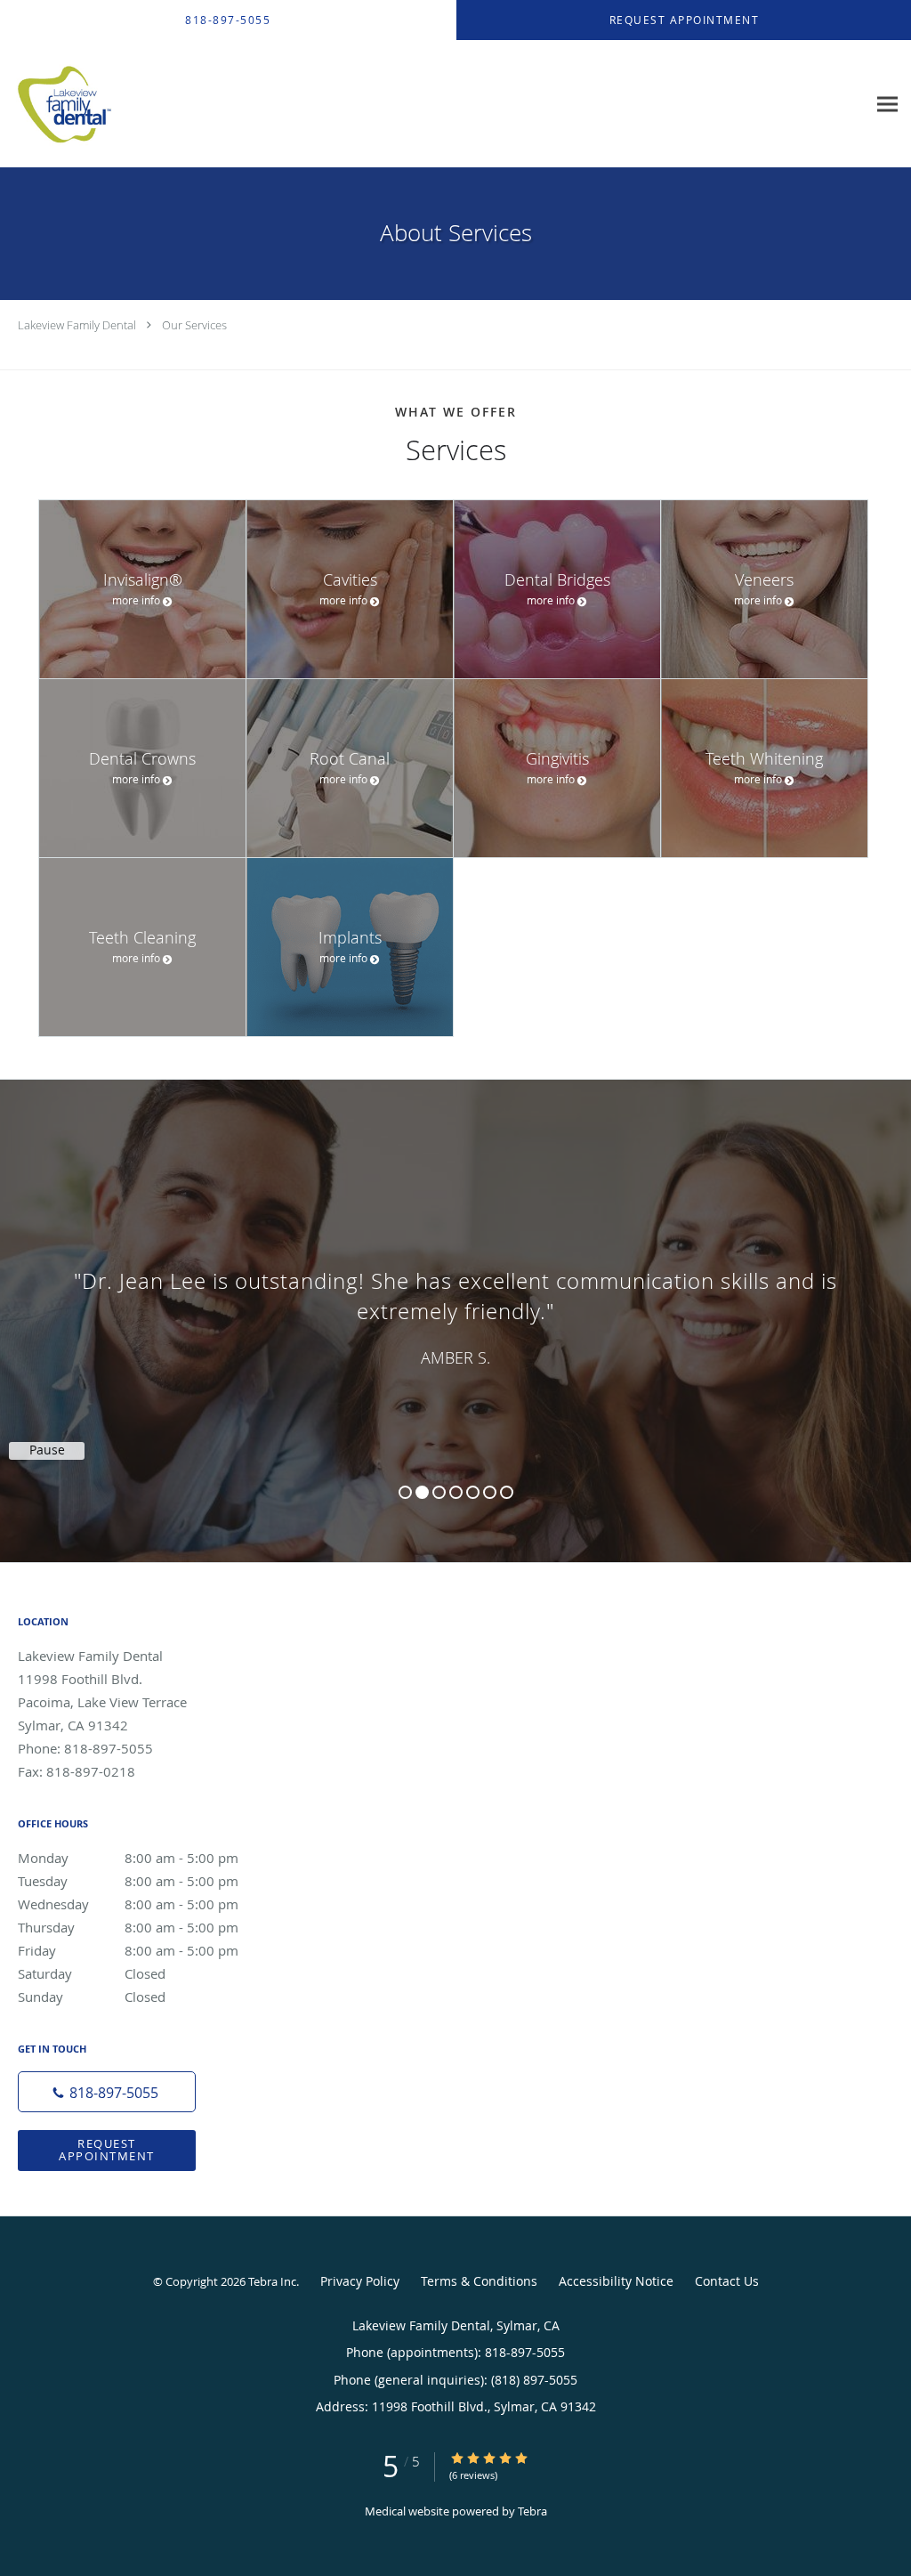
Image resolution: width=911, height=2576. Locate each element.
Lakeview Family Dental (77, 325)
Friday (128, 1950)
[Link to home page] (59, 104)
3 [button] (439, 1492)
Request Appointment (107, 2149)
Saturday (92, 1973)
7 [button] (507, 1492)
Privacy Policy (360, 2281)
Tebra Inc (272, 2281)
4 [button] (456, 1492)
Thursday (128, 1927)
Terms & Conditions (479, 2281)
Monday (128, 1858)
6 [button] (490, 1492)
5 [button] (473, 1492)
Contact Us (727, 2281)
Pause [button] (47, 1450)
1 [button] (405, 1492)
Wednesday (128, 1904)
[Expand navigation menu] (887, 105)
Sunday (92, 1997)
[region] (455, 1303)
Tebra (532, 2511)
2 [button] (422, 1492)
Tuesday (128, 1881)
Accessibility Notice (616, 2281)
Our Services (194, 325)
